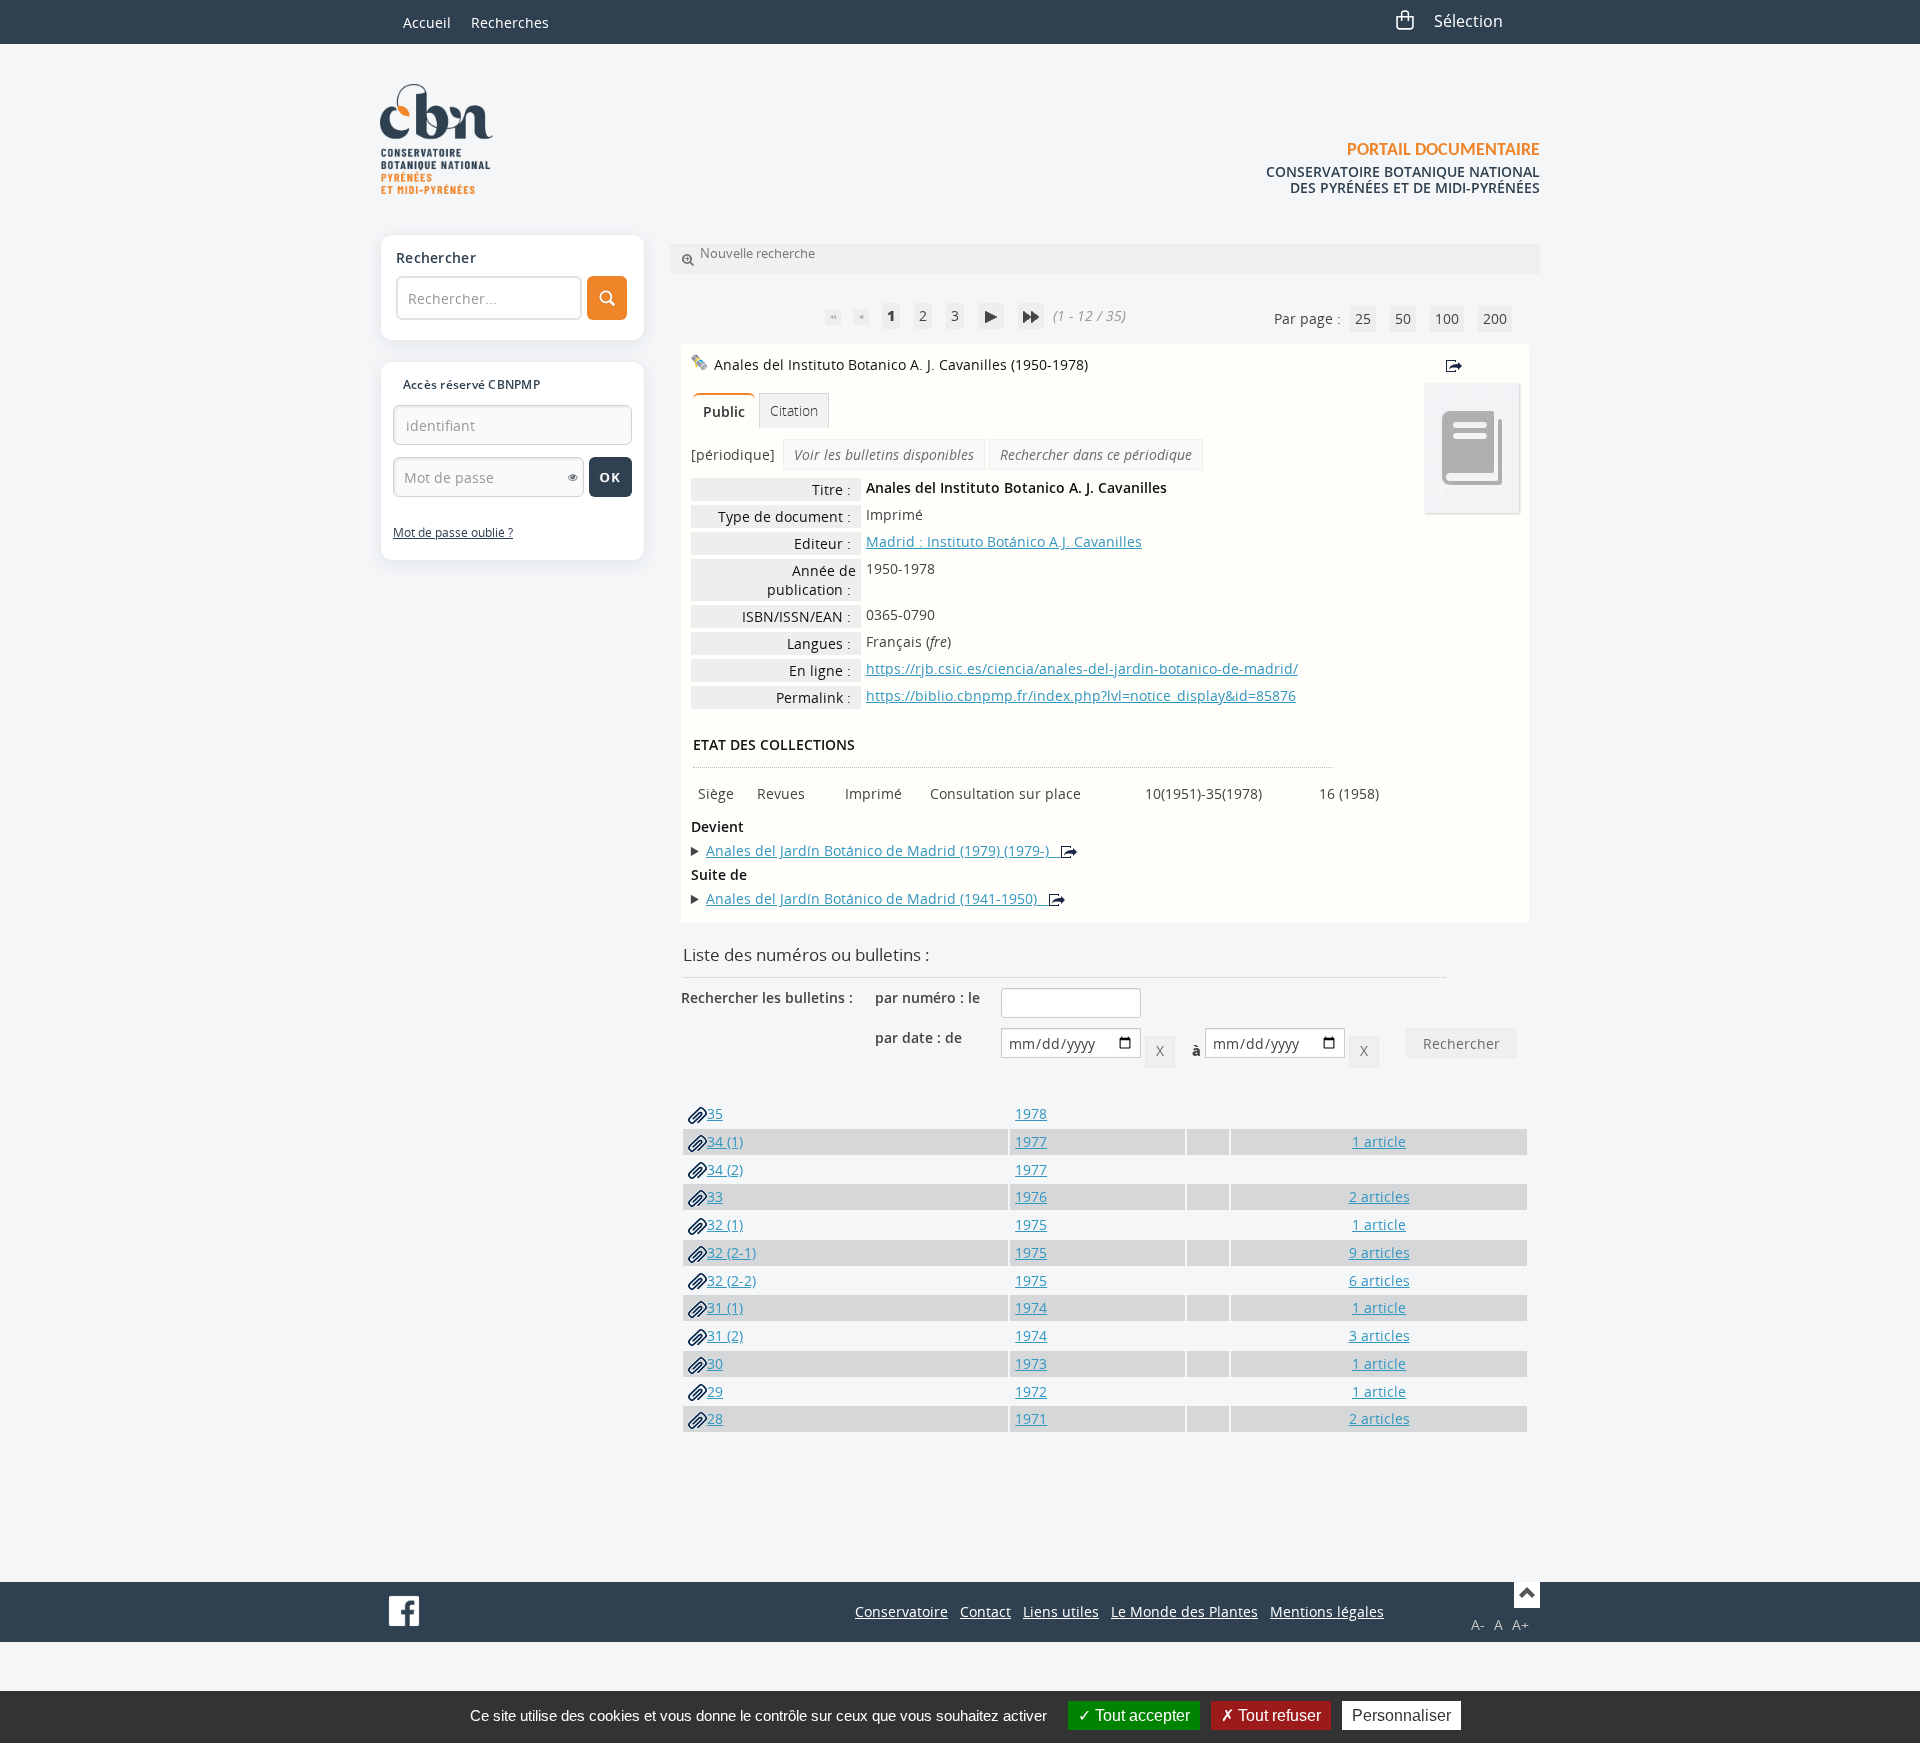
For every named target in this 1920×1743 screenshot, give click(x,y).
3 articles (1379, 1335)
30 (715, 1363)
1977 (1031, 1141)
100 (1447, 318)
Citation (794, 410)
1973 (1031, 1363)
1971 (1031, 1418)
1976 (1031, 1196)
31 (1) (725, 1307)
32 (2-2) (731, 1280)
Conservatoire (901, 1611)
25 (1363, 318)
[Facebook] (404, 1611)
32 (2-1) (731, 1252)
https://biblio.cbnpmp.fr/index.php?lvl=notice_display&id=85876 (1081, 695)
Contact (985, 1611)
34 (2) (725, 1169)
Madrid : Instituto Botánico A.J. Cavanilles (1004, 541)
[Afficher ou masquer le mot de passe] (573, 477)
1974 (1031, 1307)
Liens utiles (1061, 1611)
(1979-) (877, 850)
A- (1478, 1624)
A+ (1520, 1624)
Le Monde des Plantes (1184, 1611)
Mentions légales (1327, 1611)
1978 (1031, 1113)
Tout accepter (1140, 1715)
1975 (1031, 1224)
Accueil (427, 22)
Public (724, 411)
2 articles (1379, 1196)
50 (1403, 318)
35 (715, 1113)
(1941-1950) (871, 898)
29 (715, 1391)
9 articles (1379, 1252)
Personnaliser (1401, 1715)
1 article (1379, 1141)
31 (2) (725, 1335)
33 (715, 1196)
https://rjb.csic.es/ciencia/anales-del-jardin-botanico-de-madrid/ (1082, 668)
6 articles (1379, 1280)
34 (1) (725, 1141)
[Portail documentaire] (444, 139)
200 (1495, 318)
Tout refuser (1277, 1715)
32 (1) (725, 1224)
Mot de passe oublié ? (453, 532)
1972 (1031, 1391)
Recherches (510, 22)
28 (715, 1418)
